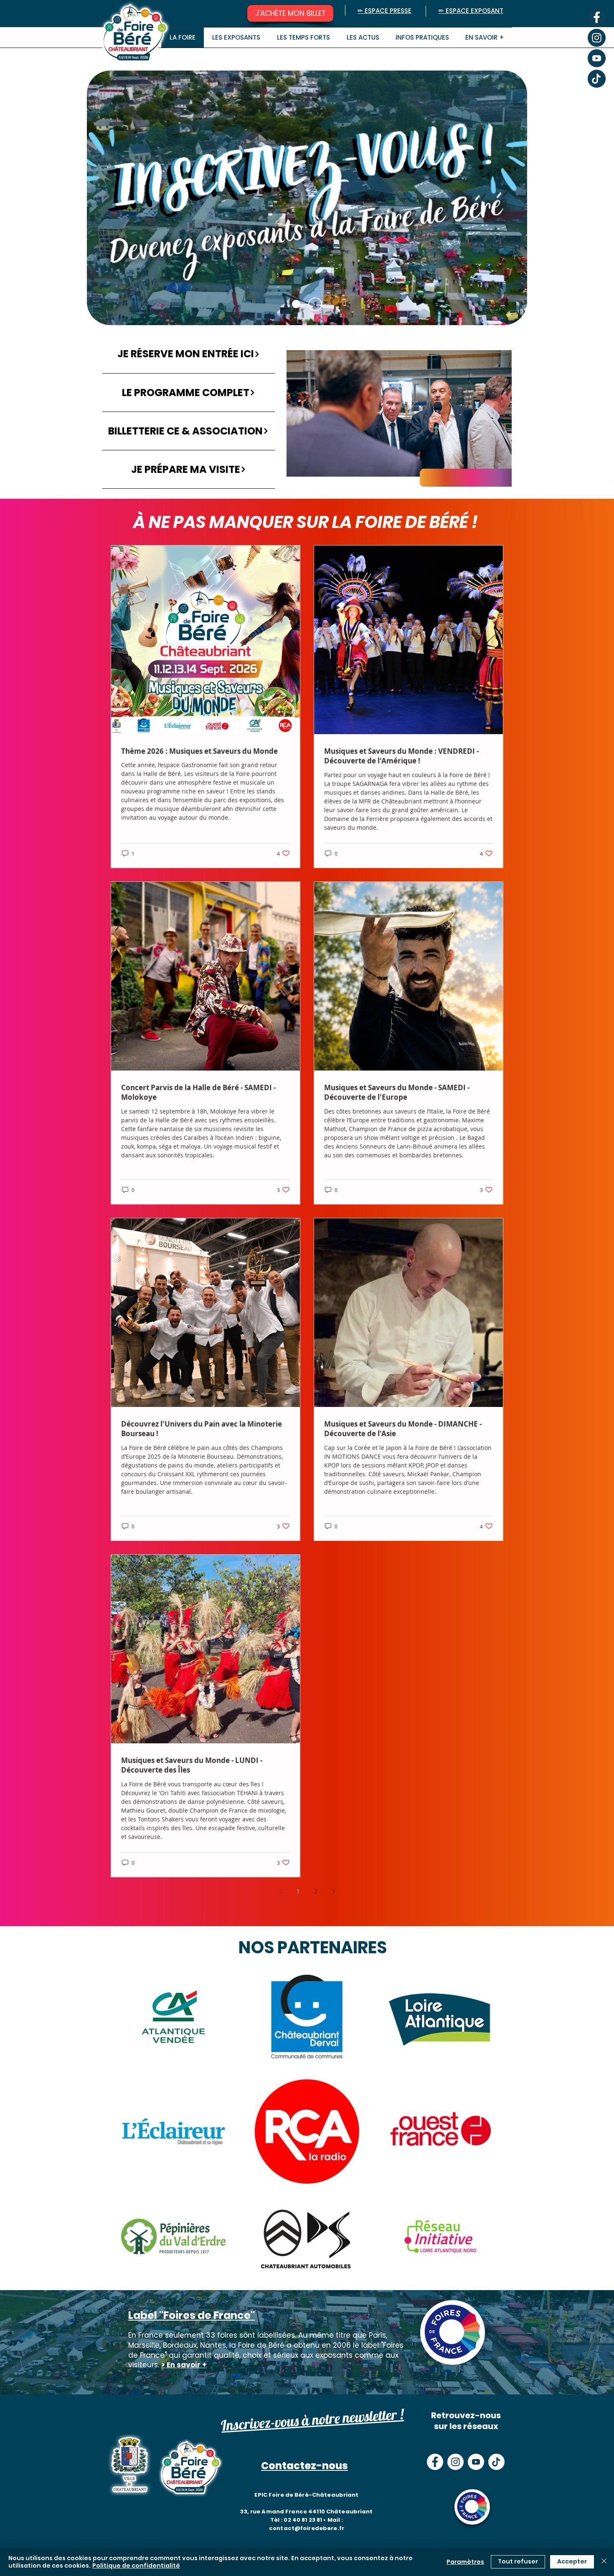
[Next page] (333, 1892)
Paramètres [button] (465, 2562)
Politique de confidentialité (136, 2566)
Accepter (572, 2561)
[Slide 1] (315, 304)
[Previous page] (281, 1892)
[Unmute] (312, 465)
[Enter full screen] (500, 465)
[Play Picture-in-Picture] (486, 465)
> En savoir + (184, 2365)
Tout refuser (518, 2561)
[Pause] (297, 465)
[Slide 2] (296, 304)
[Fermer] (604, 2562)
